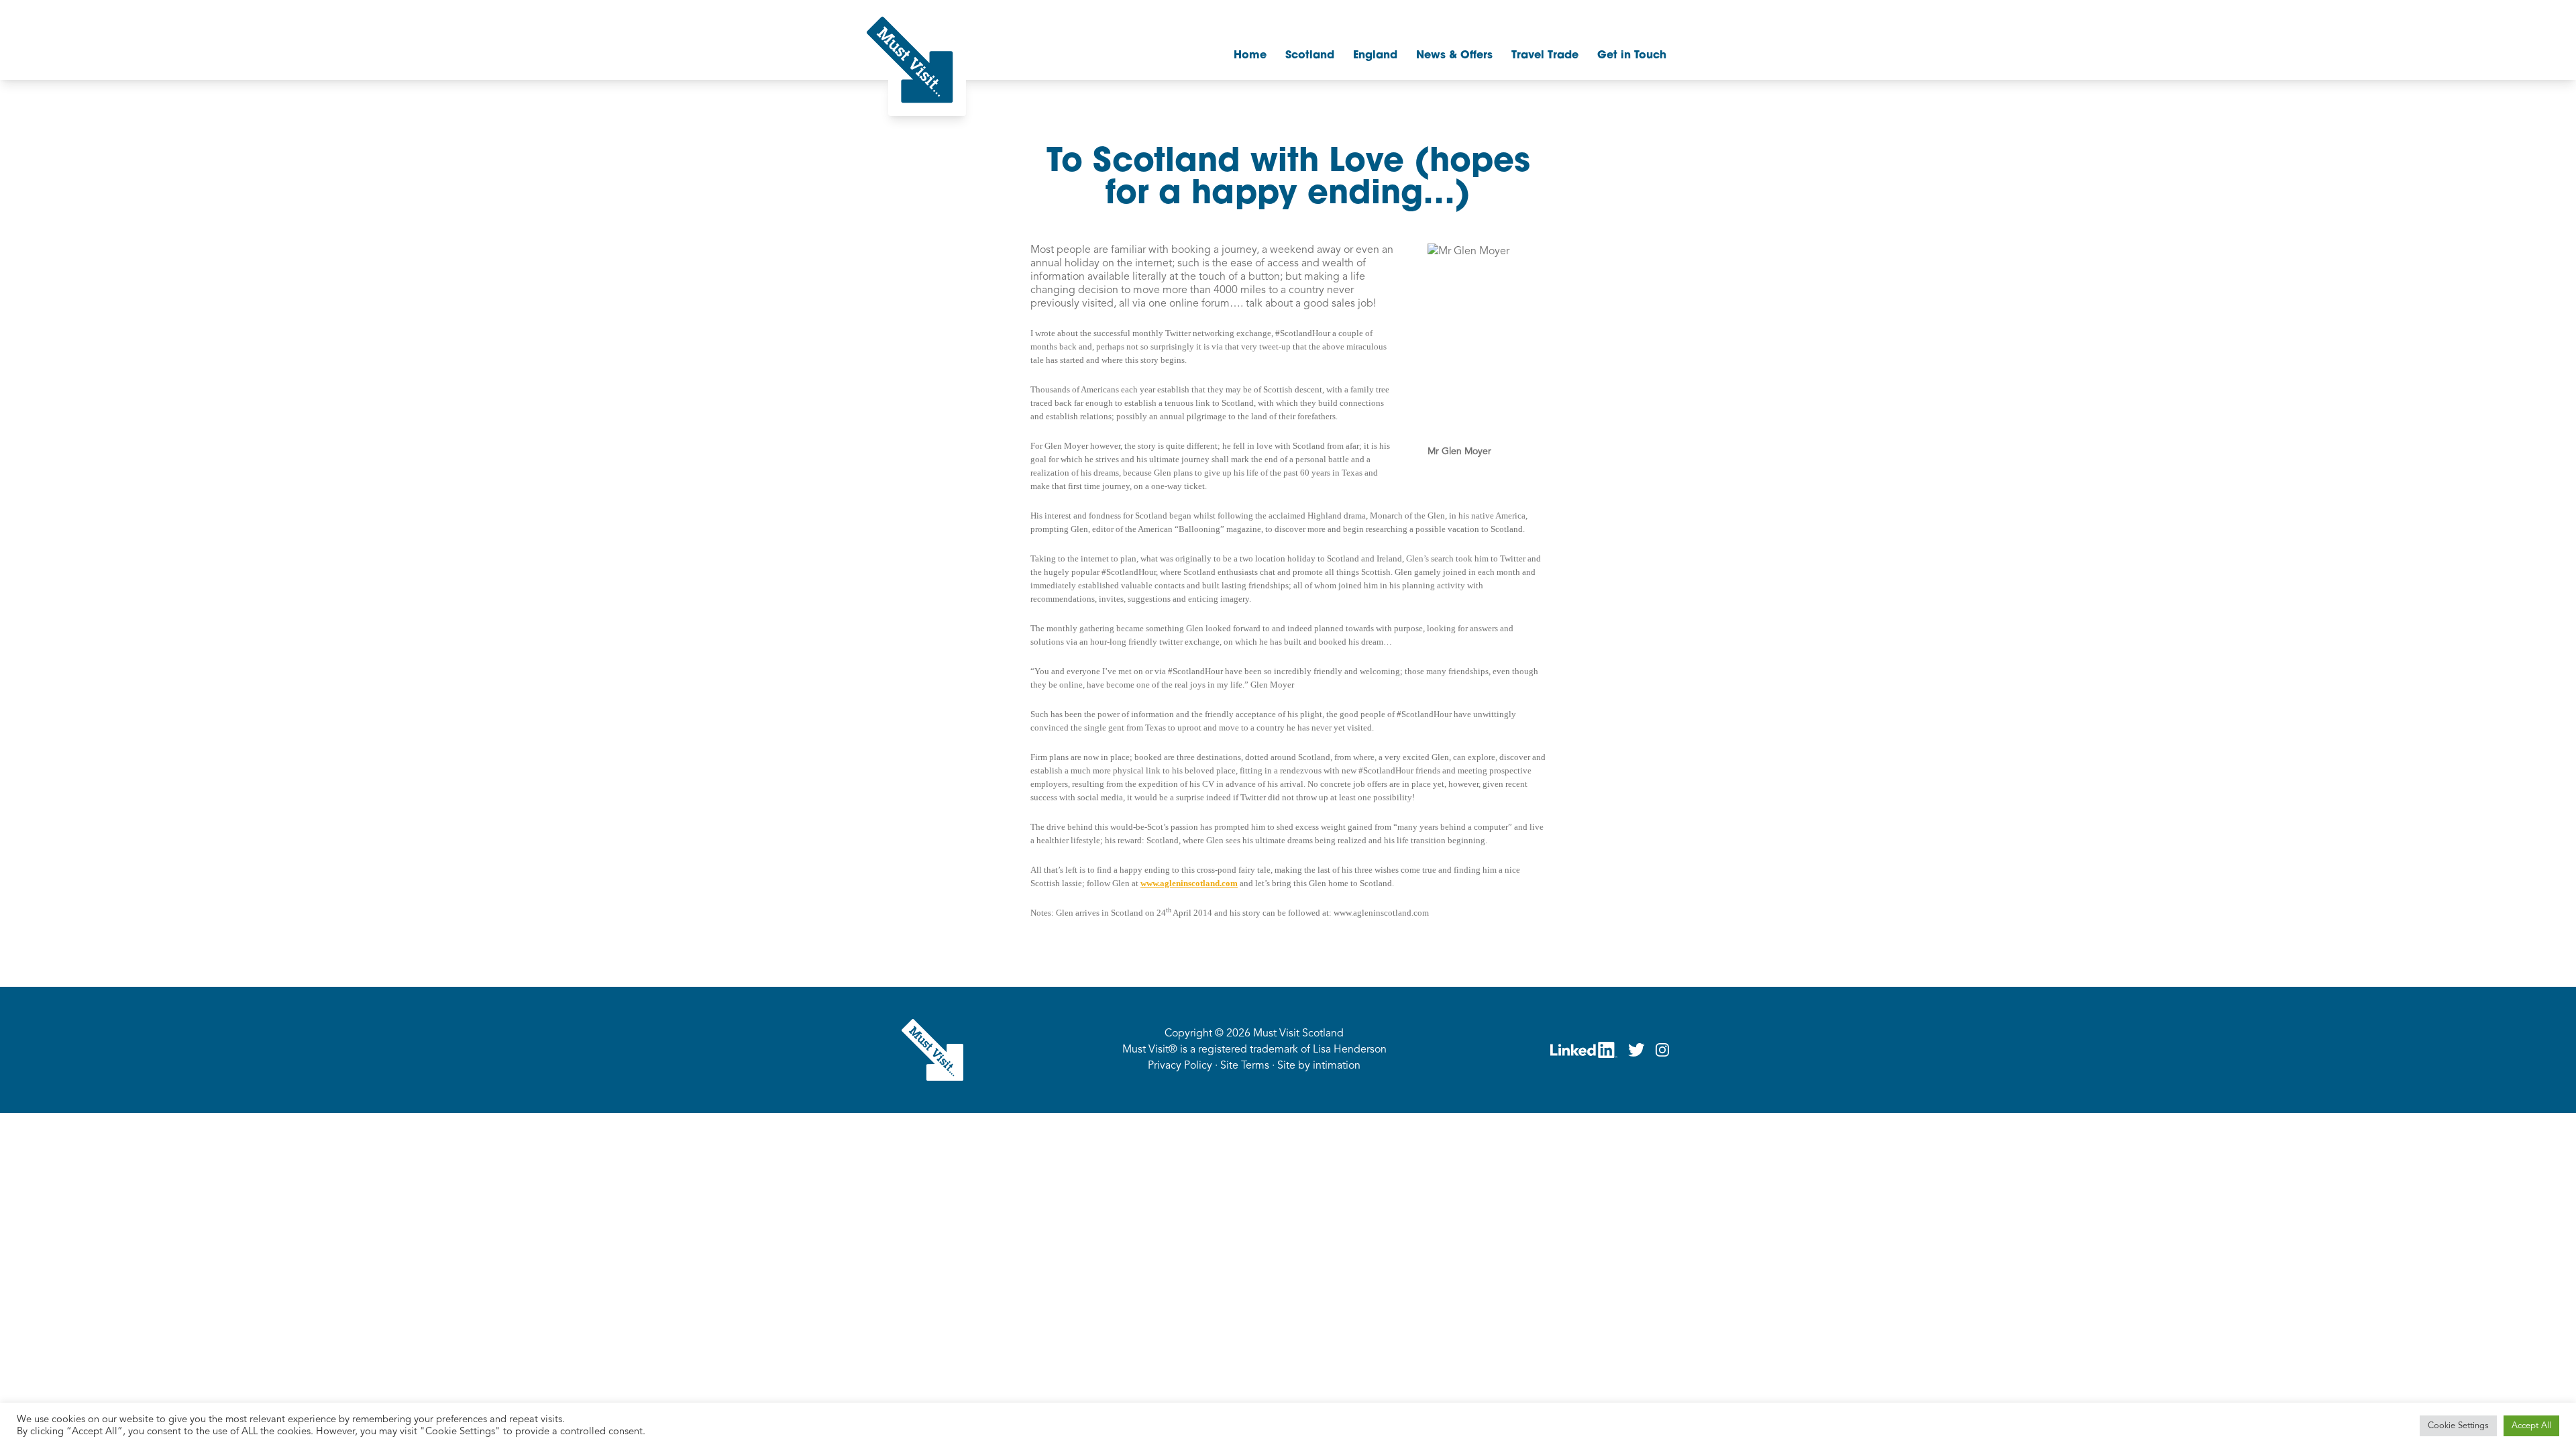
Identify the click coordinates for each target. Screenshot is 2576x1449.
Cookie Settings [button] (2458, 1426)
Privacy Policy (1180, 1066)
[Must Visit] (910, 60)
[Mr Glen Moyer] (1487, 344)
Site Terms (1245, 1066)
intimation (1337, 1066)
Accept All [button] (2531, 1426)
